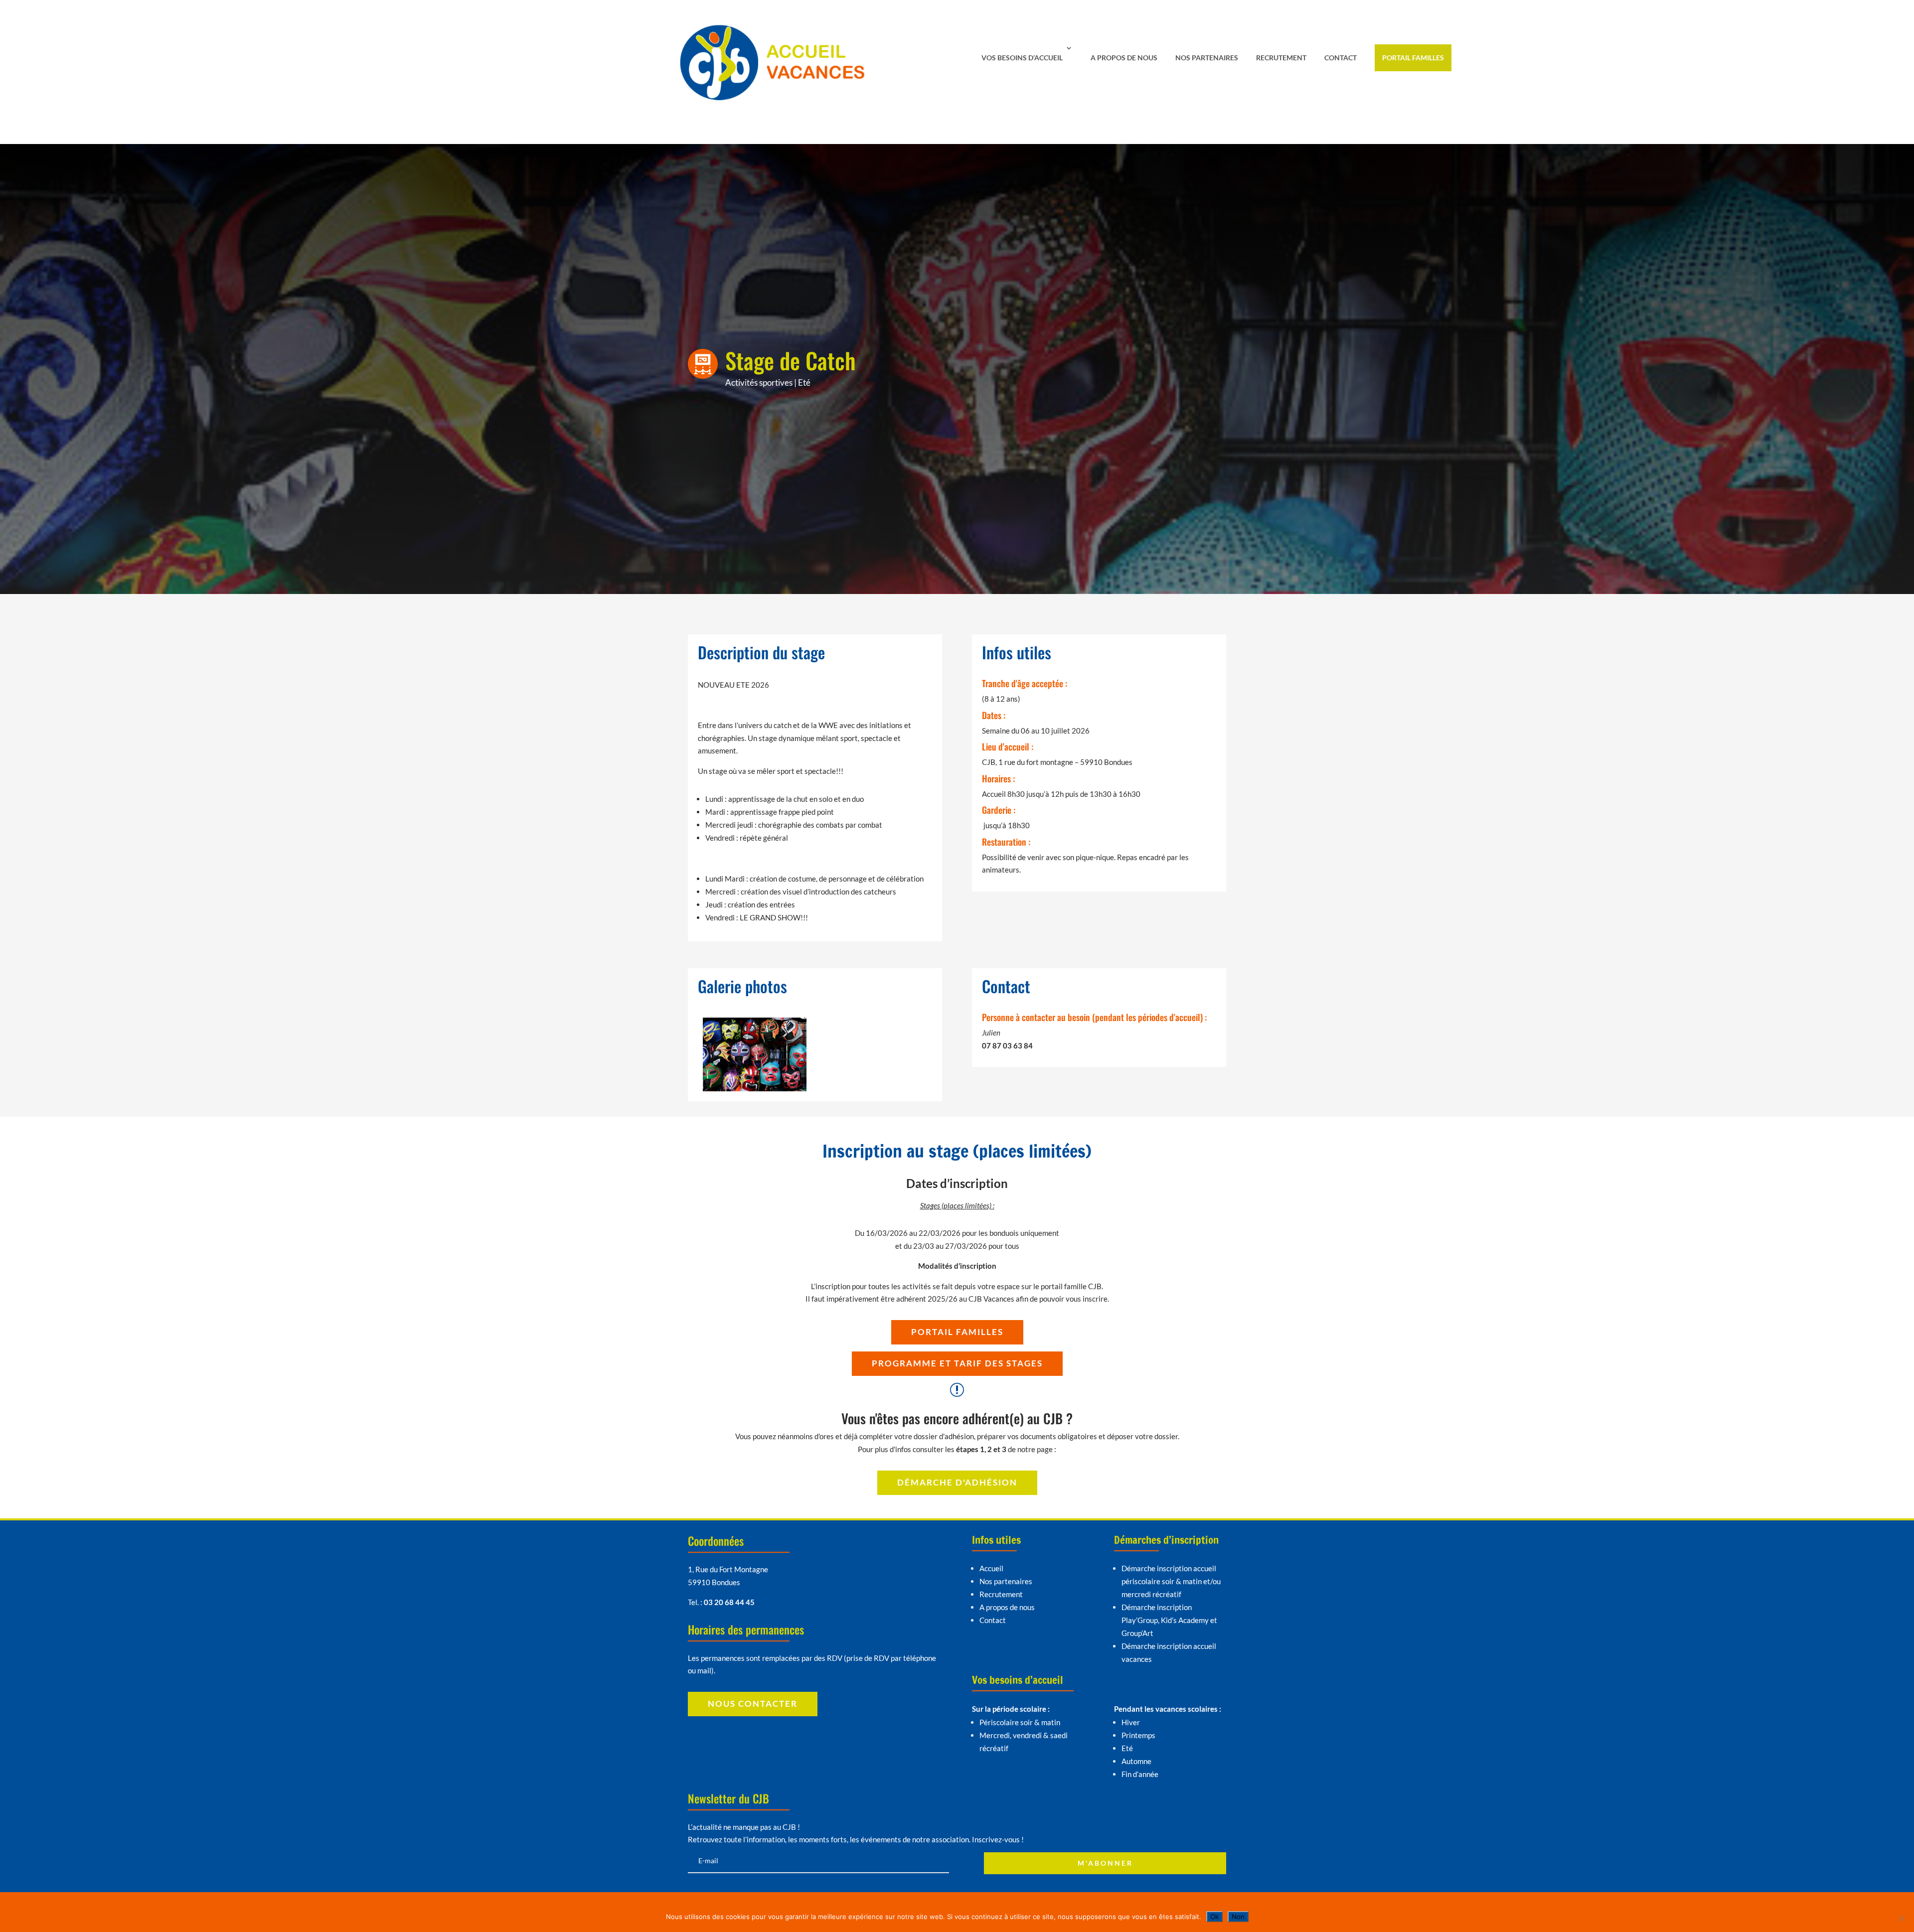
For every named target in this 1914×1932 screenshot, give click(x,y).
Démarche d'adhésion (957, 1482)
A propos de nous (1124, 58)
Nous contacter (753, 1704)
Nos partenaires (1207, 58)
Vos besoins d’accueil (1022, 58)
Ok (1214, 1917)
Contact (1341, 58)
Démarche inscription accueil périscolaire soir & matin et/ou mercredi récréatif (1171, 1581)
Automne (1136, 1761)
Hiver (1131, 1722)
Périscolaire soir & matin (1020, 1722)
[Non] (1902, 1918)
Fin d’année (1140, 1774)
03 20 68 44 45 (729, 1602)
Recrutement (1281, 58)
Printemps (1138, 1735)
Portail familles (1413, 58)
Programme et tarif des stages (957, 1363)
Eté (804, 382)
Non (1238, 1917)
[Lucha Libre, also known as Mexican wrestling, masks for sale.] (755, 1091)
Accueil (991, 1568)
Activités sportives (759, 382)
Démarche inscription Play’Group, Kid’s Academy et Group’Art (1169, 1620)
